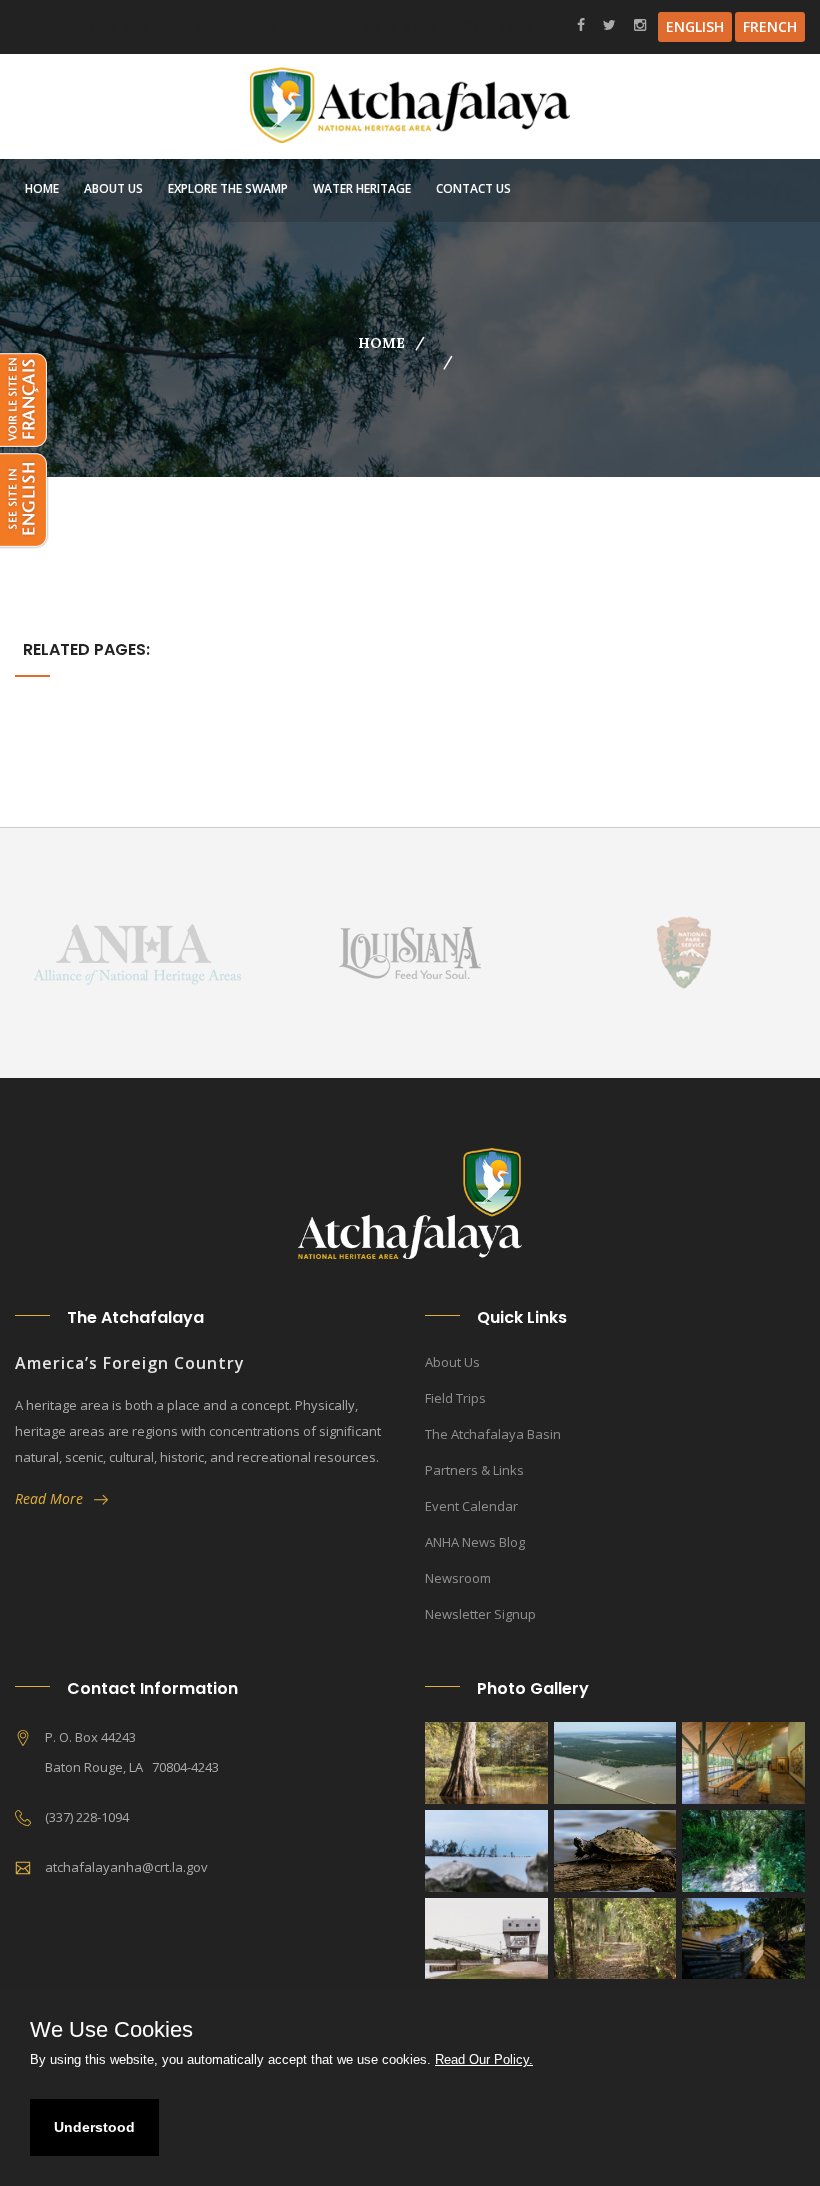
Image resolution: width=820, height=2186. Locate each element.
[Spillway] (615, 1763)
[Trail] (743, 1851)
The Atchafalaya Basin (493, 1434)
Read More (54, 1498)
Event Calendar (471, 1506)
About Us (113, 188)
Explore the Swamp (228, 188)
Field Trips (455, 1398)
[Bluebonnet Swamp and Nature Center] (743, 1763)
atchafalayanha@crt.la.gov (447, 25)
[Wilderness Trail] (615, 1939)
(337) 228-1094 (266, 25)
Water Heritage (362, 188)
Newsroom (458, 1578)
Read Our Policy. (484, 2059)
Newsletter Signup (480, 1614)
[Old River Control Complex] (486, 1939)
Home (42, 188)
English (695, 26)
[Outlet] (486, 1851)
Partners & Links (474, 1470)
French (770, 26)
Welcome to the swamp (92, 25)
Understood (94, 2127)
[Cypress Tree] (486, 1763)
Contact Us (473, 188)
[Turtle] (615, 1851)
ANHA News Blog (475, 1542)
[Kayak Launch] (743, 1939)
